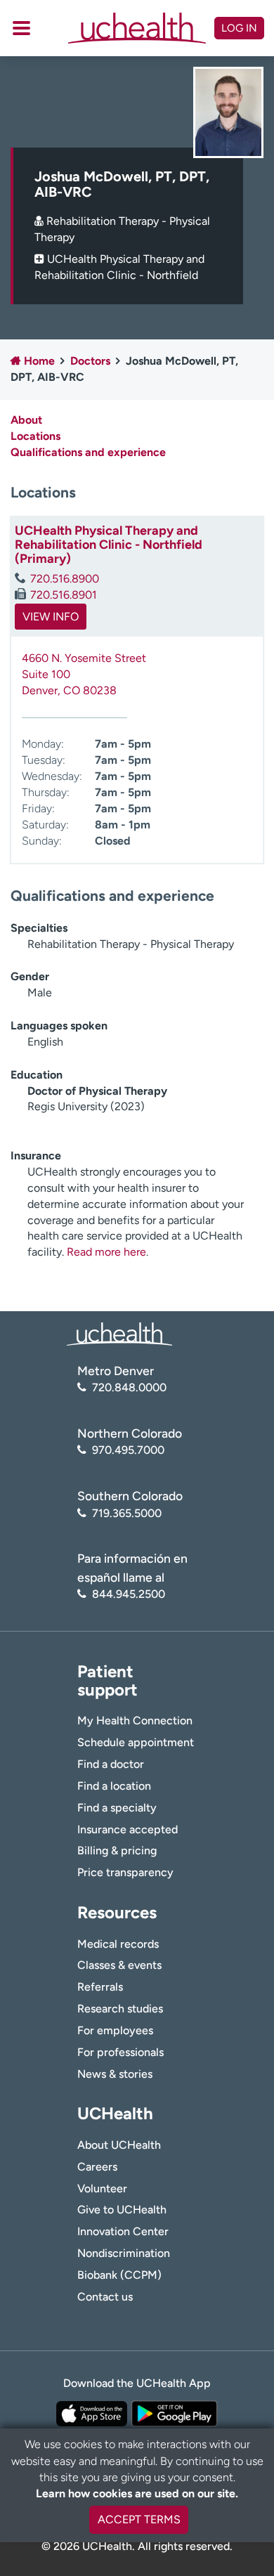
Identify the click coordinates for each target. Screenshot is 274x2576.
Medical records (118, 1944)
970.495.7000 (128, 1450)
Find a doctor (111, 1764)
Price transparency (125, 1872)
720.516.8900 (65, 579)
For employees (115, 2030)
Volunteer (102, 2188)
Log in (239, 28)
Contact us (105, 2297)
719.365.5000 (127, 1513)
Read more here (106, 1252)
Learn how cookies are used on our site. (137, 2493)
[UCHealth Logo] (119, 1333)
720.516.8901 (64, 595)
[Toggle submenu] (21, 28)
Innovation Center (123, 2231)
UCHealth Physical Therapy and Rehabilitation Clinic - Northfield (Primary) (109, 545)
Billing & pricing (117, 1850)
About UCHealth (119, 2145)
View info (51, 617)
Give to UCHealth (122, 2210)
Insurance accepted (128, 1829)
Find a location (114, 1786)
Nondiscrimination (124, 2253)
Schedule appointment (136, 1742)
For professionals (120, 2052)
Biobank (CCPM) (119, 2275)
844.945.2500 (129, 1594)
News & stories (115, 2074)
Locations (35, 436)
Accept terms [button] (139, 2519)
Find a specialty (117, 1808)
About (26, 420)
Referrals (100, 1987)
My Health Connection (135, 1720)
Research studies (120, 2009)
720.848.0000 (129, 1387)
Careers (97, 2167)
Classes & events (119, 1965)
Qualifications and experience (88, 452)
